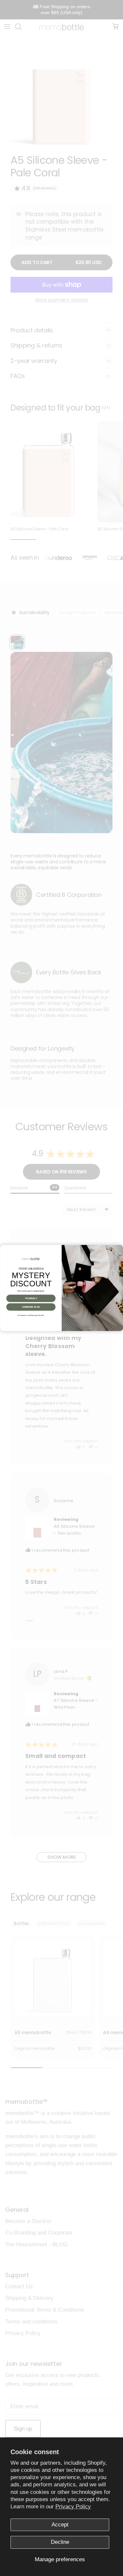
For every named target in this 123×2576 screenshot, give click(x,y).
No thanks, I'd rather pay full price (31, 1315)
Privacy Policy (73, 2507)
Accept (60, 2525)
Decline (60, 2542)
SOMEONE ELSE (31, 1307)
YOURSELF (31, 1299)
